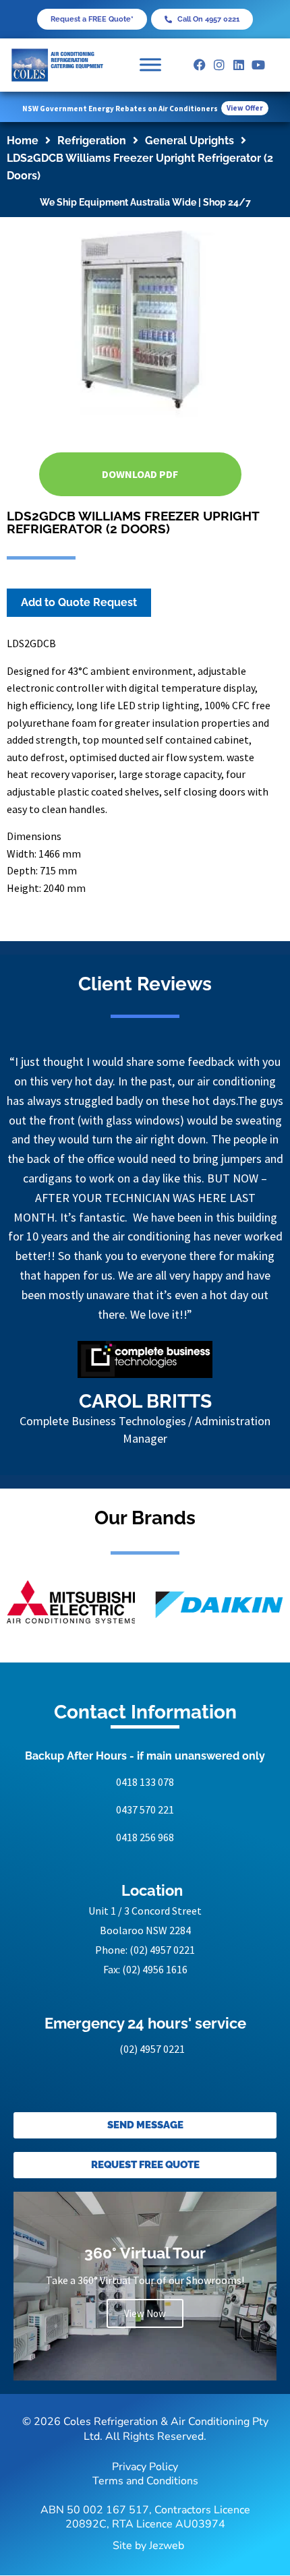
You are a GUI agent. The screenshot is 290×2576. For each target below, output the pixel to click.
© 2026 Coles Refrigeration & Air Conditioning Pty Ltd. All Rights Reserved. (145, 2429)
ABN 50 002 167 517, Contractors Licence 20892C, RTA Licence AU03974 (145, 2517)
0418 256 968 (145, 1837)
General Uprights (190, 141)
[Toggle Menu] (150, 65)
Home (23, 141)
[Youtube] (258, 65)
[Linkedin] (239, 65)
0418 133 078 (145, 1782)
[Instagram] (220, 65)
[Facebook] (200, 65)
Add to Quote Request (79, 602)
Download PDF (140, 474)
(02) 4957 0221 (162, 1950)
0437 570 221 (145, 1809)
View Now (145, 2313)
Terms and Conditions (145, 2481)
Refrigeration (92, 141)
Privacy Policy (145, 2467)
